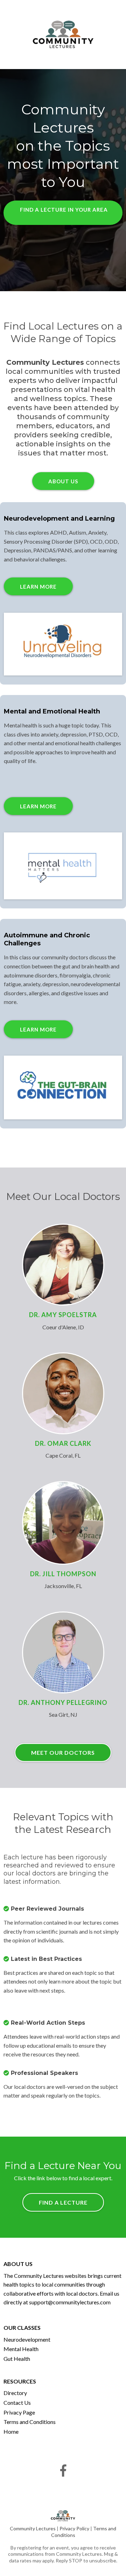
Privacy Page (19, 2412)
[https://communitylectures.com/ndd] (63, 644)
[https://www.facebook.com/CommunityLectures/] (63, 2471)
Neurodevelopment (27, 2339)
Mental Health (21, 2349)
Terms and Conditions (30, 2422)
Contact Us (17, 2403)
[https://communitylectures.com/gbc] (63, 1087)
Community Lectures (33, 2528)
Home (11, 2431)
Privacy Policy (74, 2528)
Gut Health (17, 2359)
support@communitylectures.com (70, 2302)
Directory (15, 2393)
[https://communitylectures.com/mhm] (63, 866)
